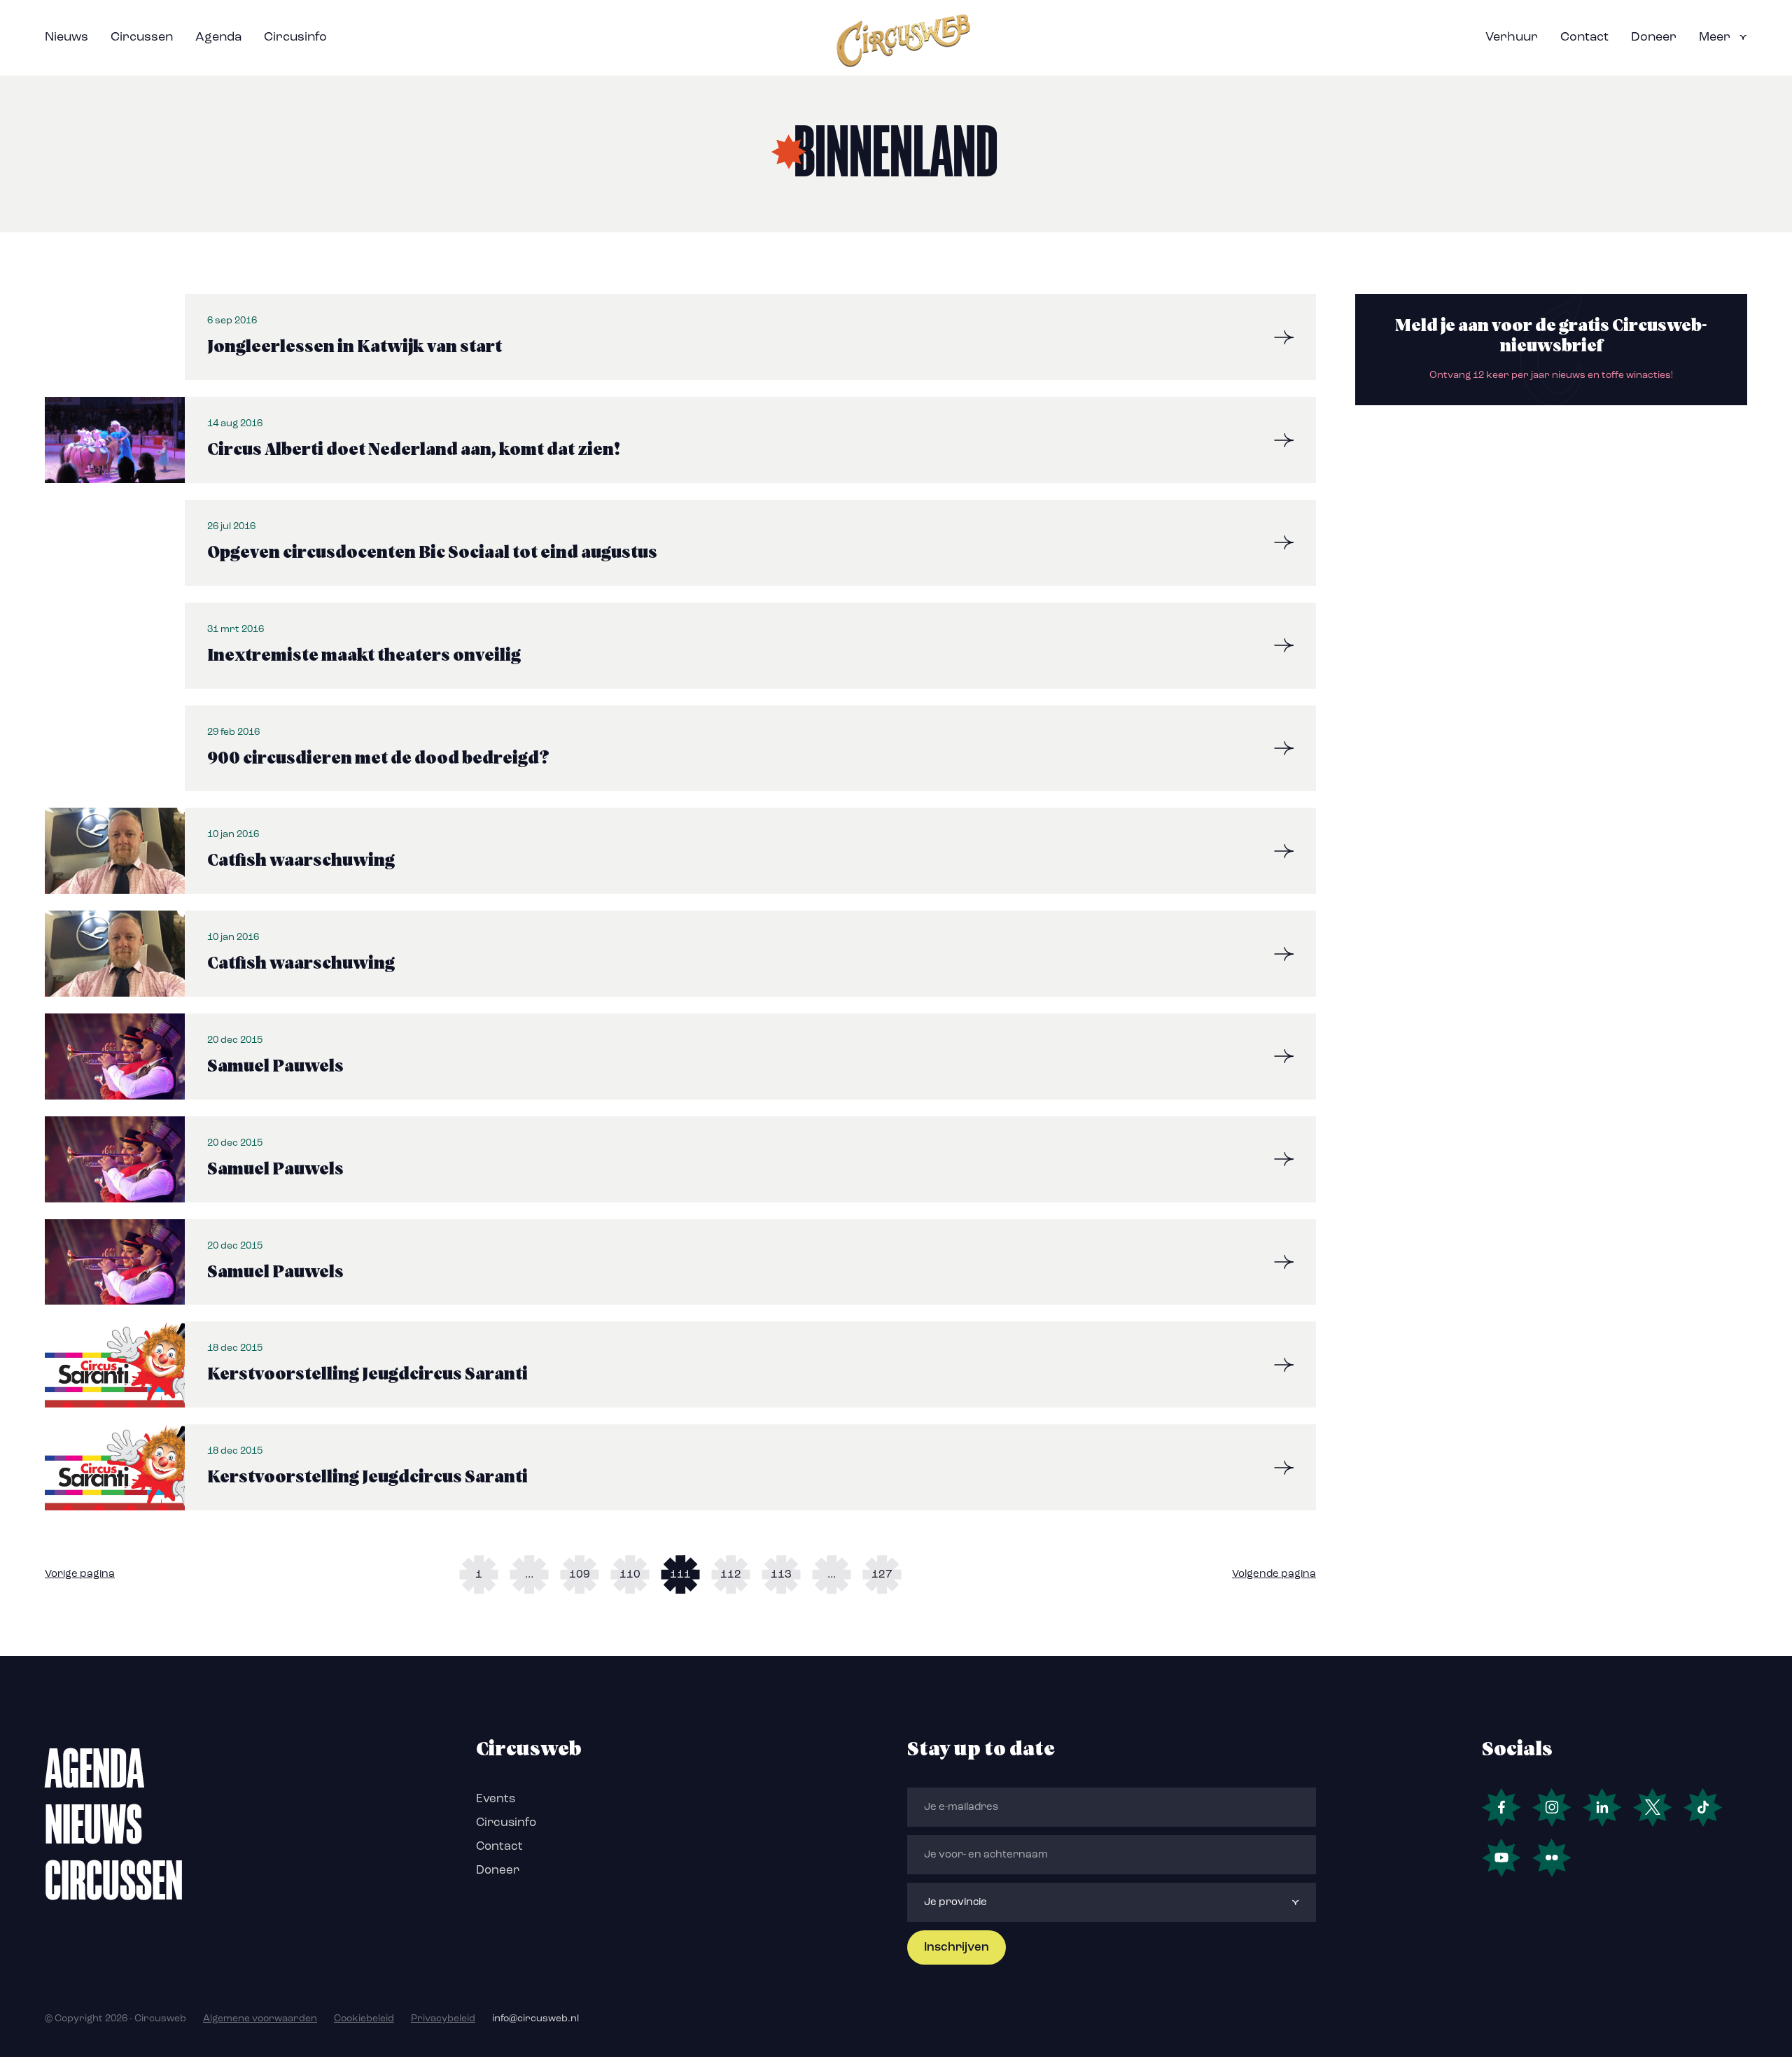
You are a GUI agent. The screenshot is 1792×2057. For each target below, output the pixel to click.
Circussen (142, 38)
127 (882, 1575)
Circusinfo (295, 38)
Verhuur (1512, 38)
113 (781, 1575)
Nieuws (66, 38)
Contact (1584, 38)
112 (731, 1575)
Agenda (218, 38)
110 (630, 1575)
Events (496, 1799)
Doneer (1654, 38)
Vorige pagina (80, 1574)
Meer (1715, 38)
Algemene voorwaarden (260, 2019)
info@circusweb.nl (535, 2019)
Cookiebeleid (364, 2019)
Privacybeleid (443, 2019)
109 (580, 1575)
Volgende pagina (1274, 1574)
